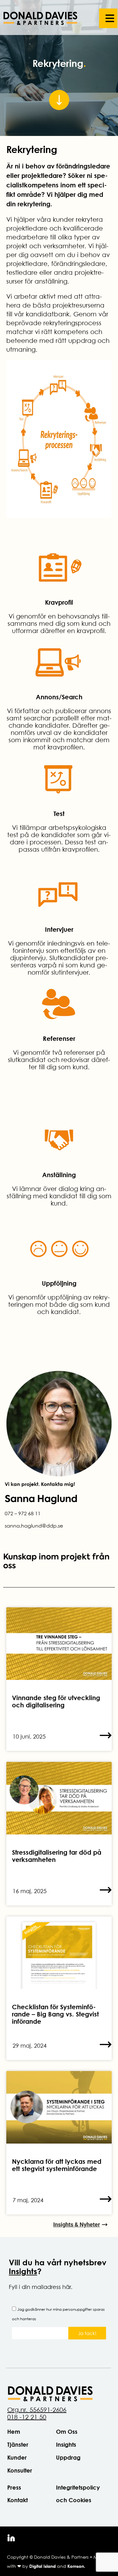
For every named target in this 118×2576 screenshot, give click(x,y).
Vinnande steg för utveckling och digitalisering (56, 1701)
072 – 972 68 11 (23, 1513)
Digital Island (42, 2566)
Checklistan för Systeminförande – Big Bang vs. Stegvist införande (55, 2014)
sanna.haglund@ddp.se (34, 1526)
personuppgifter (77, 2309)
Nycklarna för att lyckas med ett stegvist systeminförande (57, 2165)
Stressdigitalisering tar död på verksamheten (57, 1856)
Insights (23, 2271)
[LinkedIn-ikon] (11, 2538)
